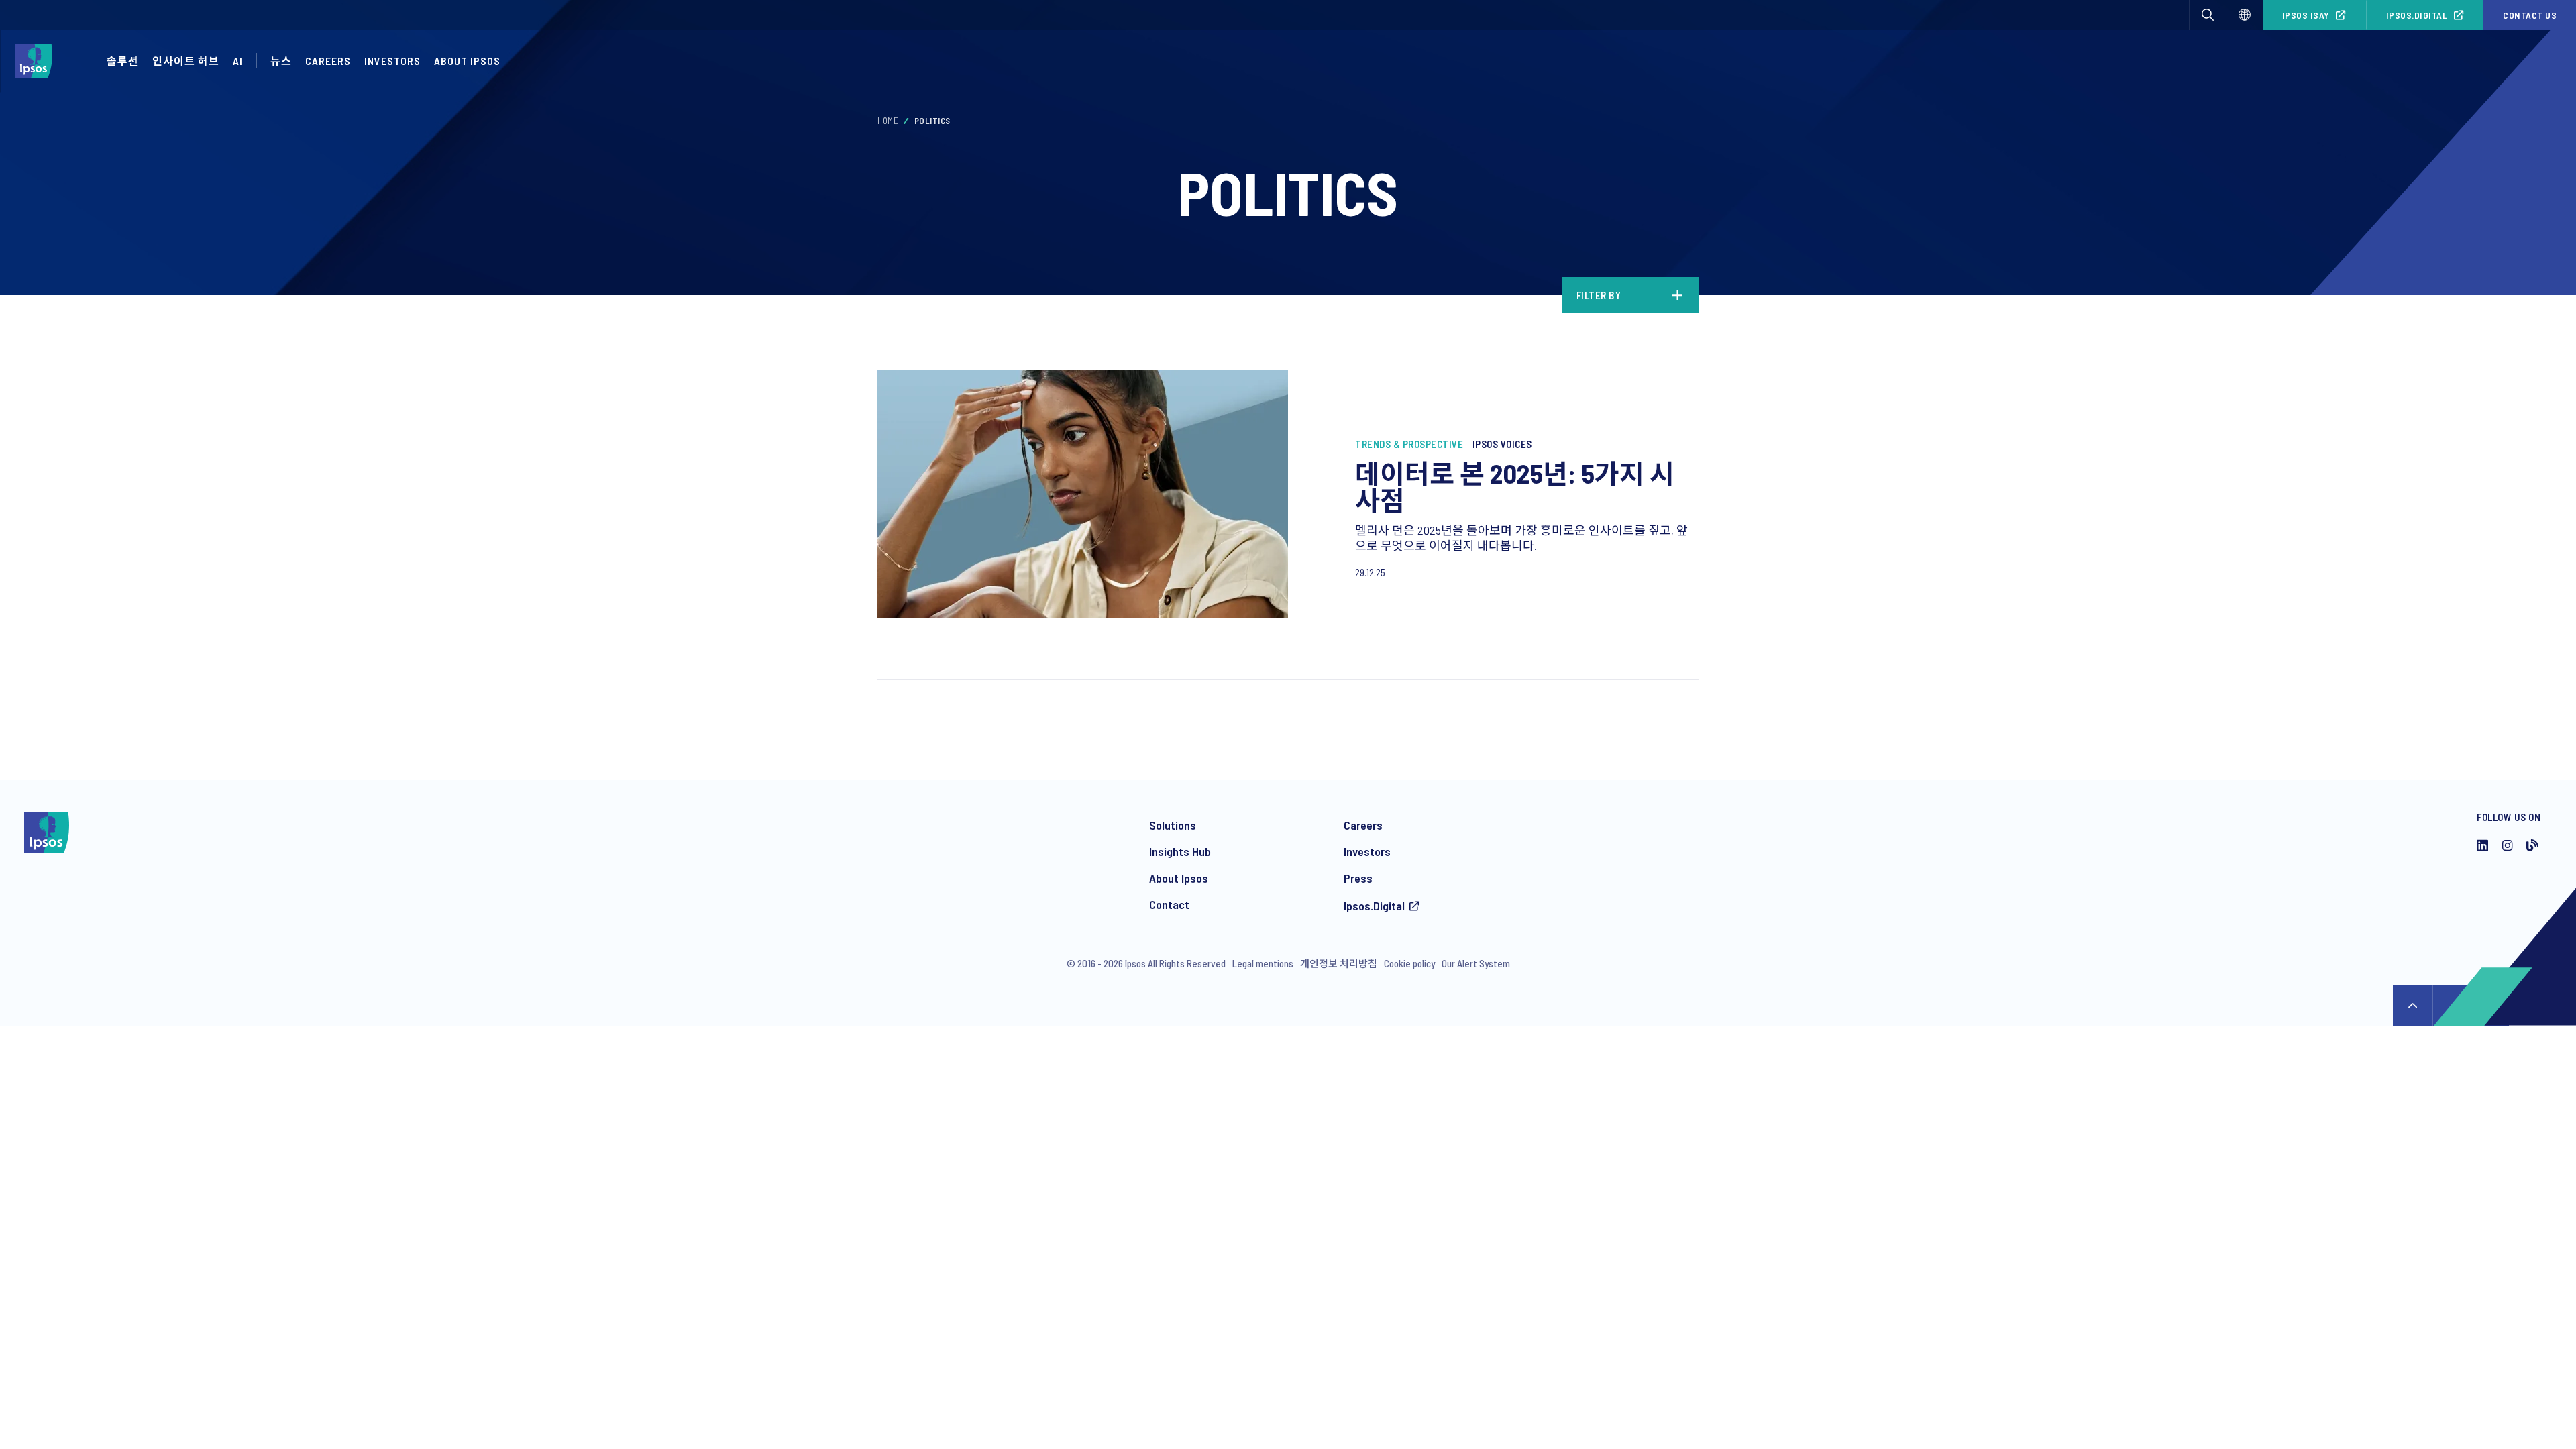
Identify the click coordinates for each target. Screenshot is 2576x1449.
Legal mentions (1263, 963)
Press (1358, 878)
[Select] (2245, 15)
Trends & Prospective (1409, 444)
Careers (328, 61)
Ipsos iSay (2306, 15)
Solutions (1173, 825)
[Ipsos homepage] (37, 61)
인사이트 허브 (186, 61)
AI (238, 61)
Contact (1169, 904)
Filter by (1599, 295)
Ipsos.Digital (2417, 15)
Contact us (2530, 15)
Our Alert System (1476, 963)
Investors (1367, 851)
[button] (2208, 15)
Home (888, 121)
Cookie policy (1409, 963)
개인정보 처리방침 (1339, 963)
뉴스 (281, 61)
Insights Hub (1180, 851)
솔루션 (123, 61)
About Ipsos (467, 61)
